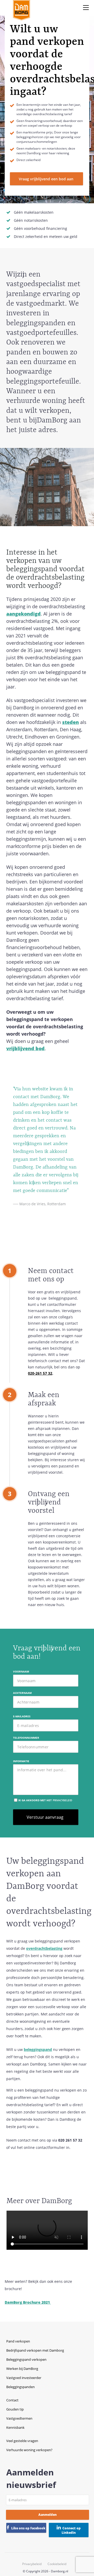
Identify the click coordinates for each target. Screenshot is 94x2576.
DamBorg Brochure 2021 (28, 2302)
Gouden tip (15, 2409)
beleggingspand (38, 2049)
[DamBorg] (22, 10)
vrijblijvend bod (25, 1048)
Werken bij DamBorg (22, 2369)
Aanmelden (48, 2515)
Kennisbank (15, 2427)
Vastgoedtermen (19, 2418)
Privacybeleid (32, 2564)
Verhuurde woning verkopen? (29, 2450)
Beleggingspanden (20, 2387)
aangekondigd (23, 614)
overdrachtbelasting (44, 1948)
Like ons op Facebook (28, 2528)
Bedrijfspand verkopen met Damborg (35, 2350)
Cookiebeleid (57, 2564)
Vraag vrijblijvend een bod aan (46, 179)
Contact (12, 2400)
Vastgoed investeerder (24, 2378)
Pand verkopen (18, 2341)
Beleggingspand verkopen (26, 2359)
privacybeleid (62, 1800)
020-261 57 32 (40, 1373)
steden (70, 722)
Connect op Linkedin (71, 2530)
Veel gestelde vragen (22, 2441)
